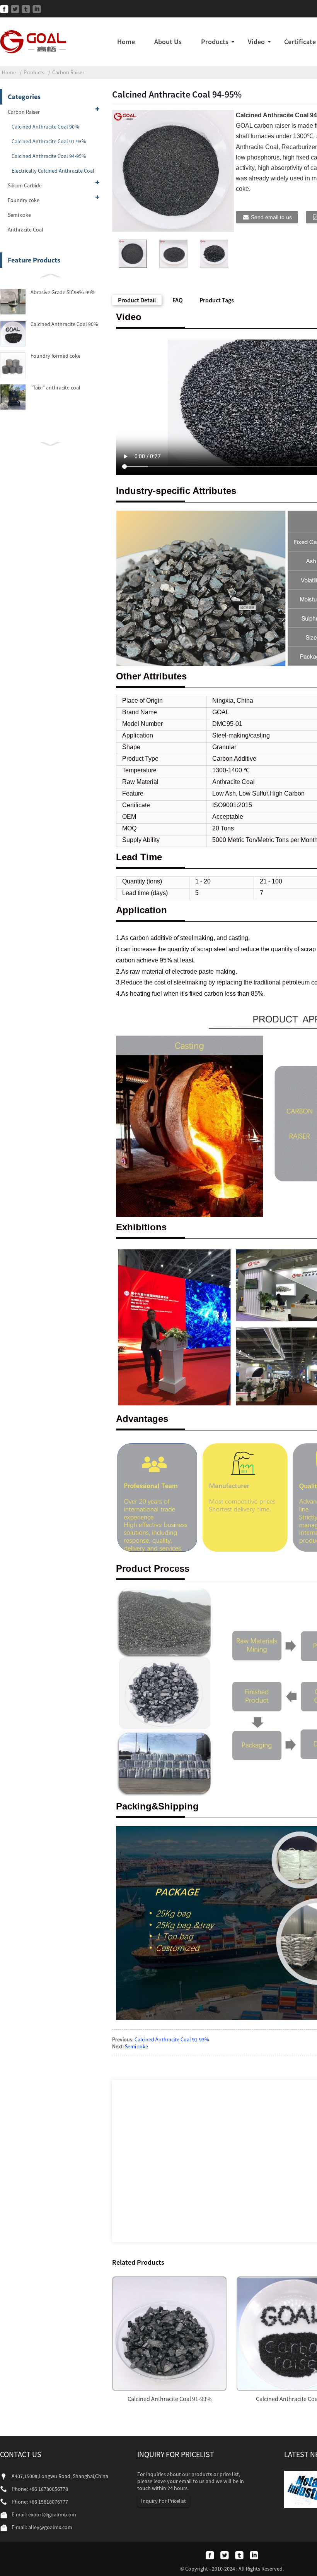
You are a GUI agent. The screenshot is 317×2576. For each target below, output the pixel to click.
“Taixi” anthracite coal (55, 388)
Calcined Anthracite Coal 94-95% (49, 156)
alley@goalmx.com (50, 2527)
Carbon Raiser (68, 72)
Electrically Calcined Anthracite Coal (53, 171)
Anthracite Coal (26, 230)
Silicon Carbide (25, 185)
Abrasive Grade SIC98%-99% (63, 292)
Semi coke (19, 215)
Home (126, 42)
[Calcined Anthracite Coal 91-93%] (169, 2332)
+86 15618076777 (49, 2502)
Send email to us (271, 217)
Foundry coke (24, 200)
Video (256, 42)
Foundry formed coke (55, 356)
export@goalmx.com (52, 2514)
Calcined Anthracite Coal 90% (45, 127)
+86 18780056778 (49, 2489)
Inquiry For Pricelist (164, 2501)
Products (215, 42)
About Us (168, 42)
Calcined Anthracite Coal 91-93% (49, 141)
